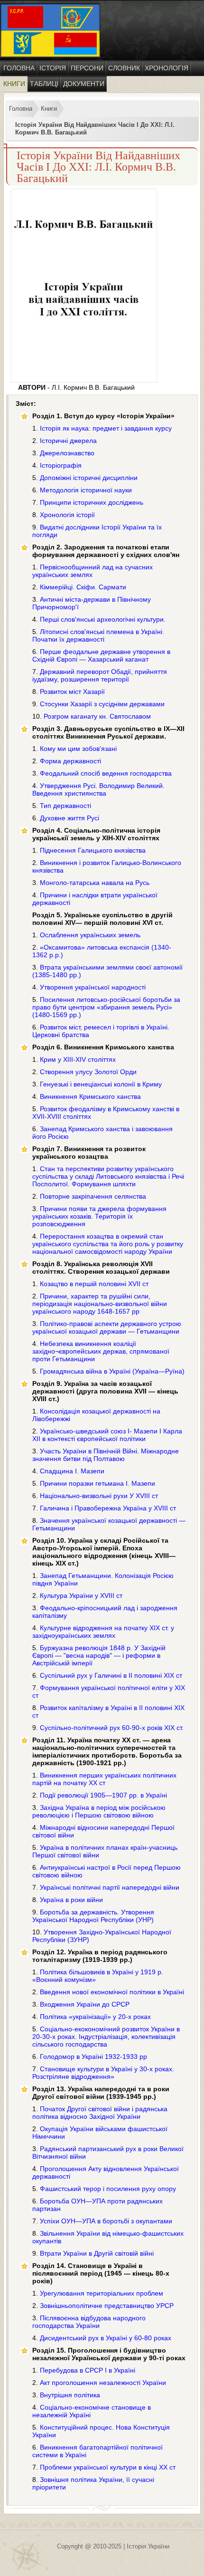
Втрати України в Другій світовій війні (97, 2253)
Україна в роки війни (71, 1900)
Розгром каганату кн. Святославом (97, 716)
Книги (14, 84)
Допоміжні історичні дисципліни (89, 478)
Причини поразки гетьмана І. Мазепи (97, 1483)
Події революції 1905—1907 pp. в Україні (103, 1795)
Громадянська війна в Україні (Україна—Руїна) (112, 1371)
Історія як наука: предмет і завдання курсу (106, 428)
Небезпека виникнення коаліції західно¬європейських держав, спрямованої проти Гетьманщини (101, 1351)
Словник (124, 68)
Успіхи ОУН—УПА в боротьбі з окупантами (106, 2221)
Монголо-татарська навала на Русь (95, 883)
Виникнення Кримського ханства (90, 1096)
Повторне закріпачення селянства (93, 1196)
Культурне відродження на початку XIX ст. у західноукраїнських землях (103, 1632)
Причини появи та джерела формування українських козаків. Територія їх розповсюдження (99, 1216)
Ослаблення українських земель (90, 935)
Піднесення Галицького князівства (93, 850)
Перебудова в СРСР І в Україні (88, 2370)
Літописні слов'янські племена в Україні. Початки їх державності (98, 635)
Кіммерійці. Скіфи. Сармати (83, 587)
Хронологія (167, 68)
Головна (19, 68)
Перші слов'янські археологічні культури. (103, 619)
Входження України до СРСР (85, 2004)
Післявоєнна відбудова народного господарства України (89, 2322)
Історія (53, 68)
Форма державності (70, 761)
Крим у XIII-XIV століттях (78, 1059)
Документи (84, 84)
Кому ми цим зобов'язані (78, 749)
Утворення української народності (93, 987)
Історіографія (61, 465)
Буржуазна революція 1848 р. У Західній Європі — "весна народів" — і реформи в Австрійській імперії (99, 1655)
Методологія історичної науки (86, 490)
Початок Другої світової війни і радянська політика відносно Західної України (100, 2113)
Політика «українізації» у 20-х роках (95, 2017)
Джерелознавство (67, 453)
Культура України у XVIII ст (81, 1596)
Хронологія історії (67, 515)
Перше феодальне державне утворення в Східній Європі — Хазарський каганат (101, 655)
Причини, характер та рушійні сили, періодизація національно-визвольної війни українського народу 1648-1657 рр (100, 1304)
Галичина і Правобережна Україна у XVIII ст (108, 1508)
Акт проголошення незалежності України (103, 2383)
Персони (87, 68)
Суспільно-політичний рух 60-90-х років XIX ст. (112, 1728)
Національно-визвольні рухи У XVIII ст (99, 1496)
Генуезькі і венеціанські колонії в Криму (101, 1084)
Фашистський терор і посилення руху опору (108, 2189)
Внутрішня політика (70, 2395)
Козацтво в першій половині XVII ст (94, 1284)
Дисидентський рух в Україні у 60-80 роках (106, 2338)
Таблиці (44, 84)
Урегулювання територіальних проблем (102, 2293)
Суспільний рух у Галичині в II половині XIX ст (111, 1675)
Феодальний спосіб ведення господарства (106, 773)
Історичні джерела (68, 441)
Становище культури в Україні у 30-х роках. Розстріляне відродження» (103, 2073)
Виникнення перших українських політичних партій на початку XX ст (104, 1779)
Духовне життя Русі (70, 818)
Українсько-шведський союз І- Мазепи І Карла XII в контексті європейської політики (107, 1435)
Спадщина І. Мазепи (72, 1471)
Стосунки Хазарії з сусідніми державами (102, 704)
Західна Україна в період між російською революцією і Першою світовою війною (99, 1811)
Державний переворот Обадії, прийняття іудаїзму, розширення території (100, 675)
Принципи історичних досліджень (92, 502)
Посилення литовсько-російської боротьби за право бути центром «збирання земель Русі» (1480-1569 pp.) (106, 1007)
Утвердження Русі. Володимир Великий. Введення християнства (98, 789)
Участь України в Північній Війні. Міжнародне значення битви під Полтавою (106, 1455)
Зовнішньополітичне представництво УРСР (107, 2306)
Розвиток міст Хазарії (72, 692)
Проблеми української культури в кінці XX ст (108, 2467)
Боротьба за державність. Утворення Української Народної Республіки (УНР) (93, 1916)
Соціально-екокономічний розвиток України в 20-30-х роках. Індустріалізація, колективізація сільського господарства (106, 2037)
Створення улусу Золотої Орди (88, 1072)
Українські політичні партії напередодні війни (110, 1887)
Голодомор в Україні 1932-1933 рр (93, 2057)
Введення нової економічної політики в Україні (112, 1992)
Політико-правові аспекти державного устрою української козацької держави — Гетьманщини (107, 1327)
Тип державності (65, 806)
